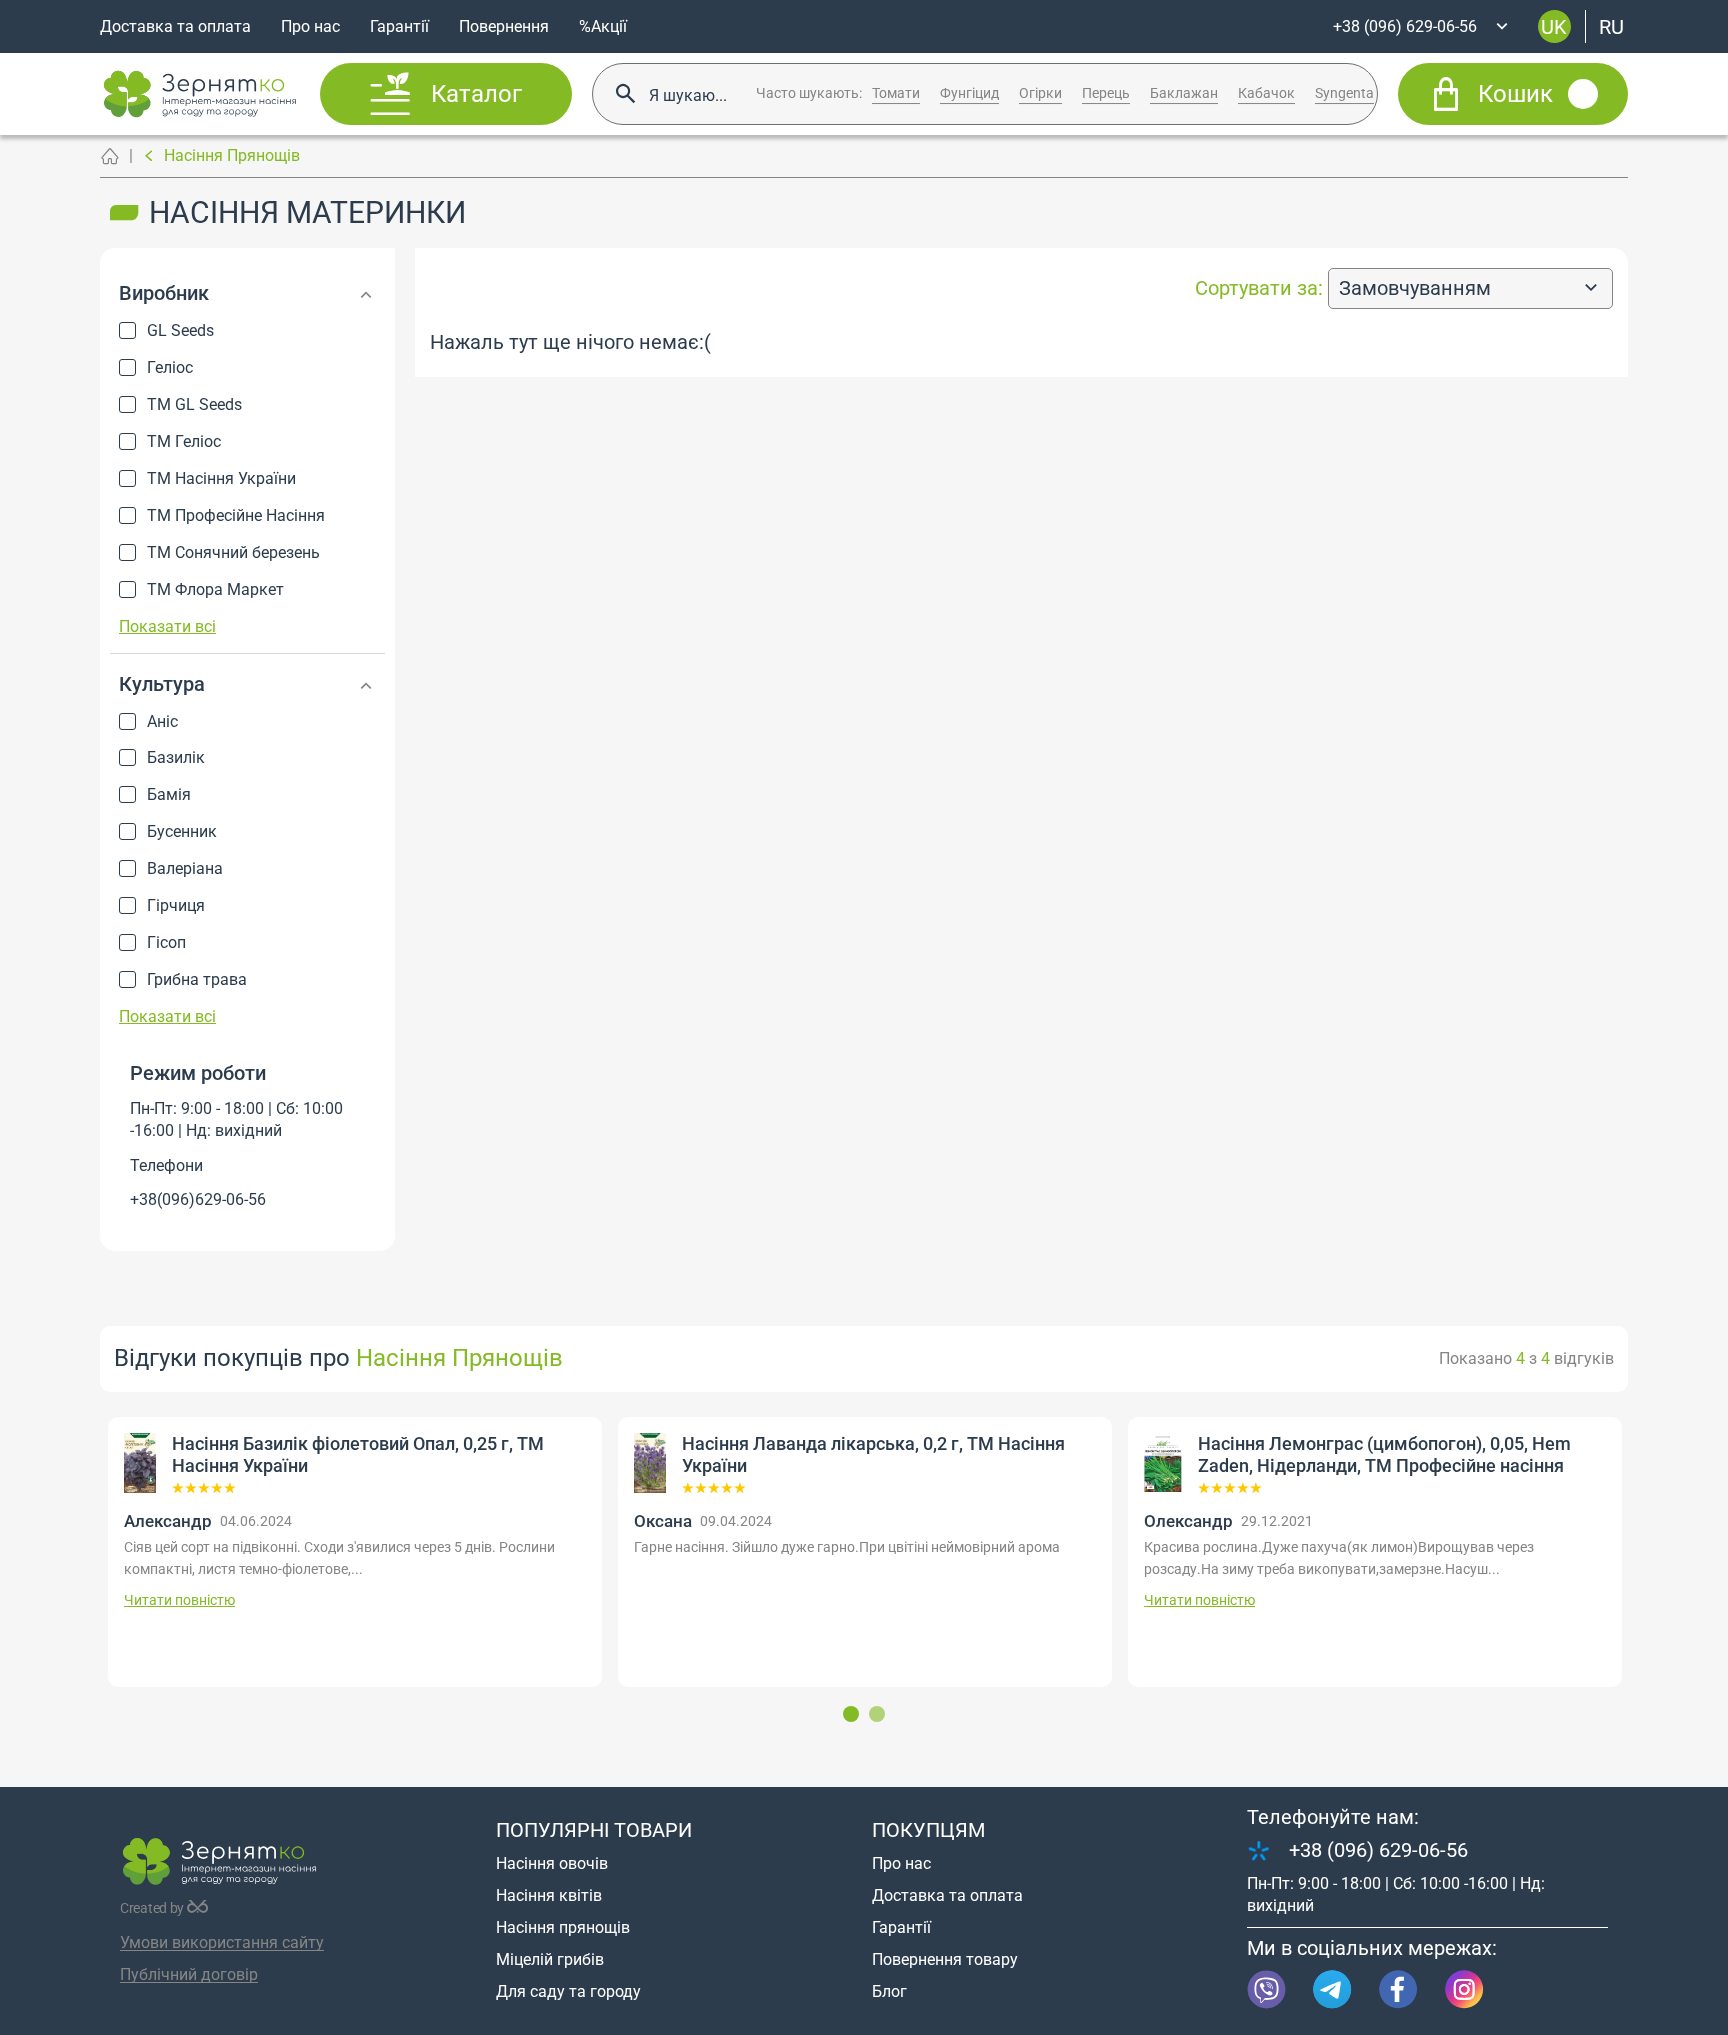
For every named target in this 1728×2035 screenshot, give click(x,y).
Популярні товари (594, 1830)
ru (1611, 26)
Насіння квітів (549, 1895)
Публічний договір (189, 1974)
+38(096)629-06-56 (198, 1199)
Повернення (504, 26)
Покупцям (928, 1830)
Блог (889, 1991)
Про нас (310, 26)
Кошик (1515, 94)
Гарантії (399, 26)
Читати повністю (701, 1600)
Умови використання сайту (222, 1942)
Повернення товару (945, 1959)
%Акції (603, 26)
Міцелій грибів (550, 1959)
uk (1554, 26)
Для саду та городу (568, 1991)
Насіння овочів (552, 1863)
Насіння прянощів (563, 1927)
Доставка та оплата (175, 26)
